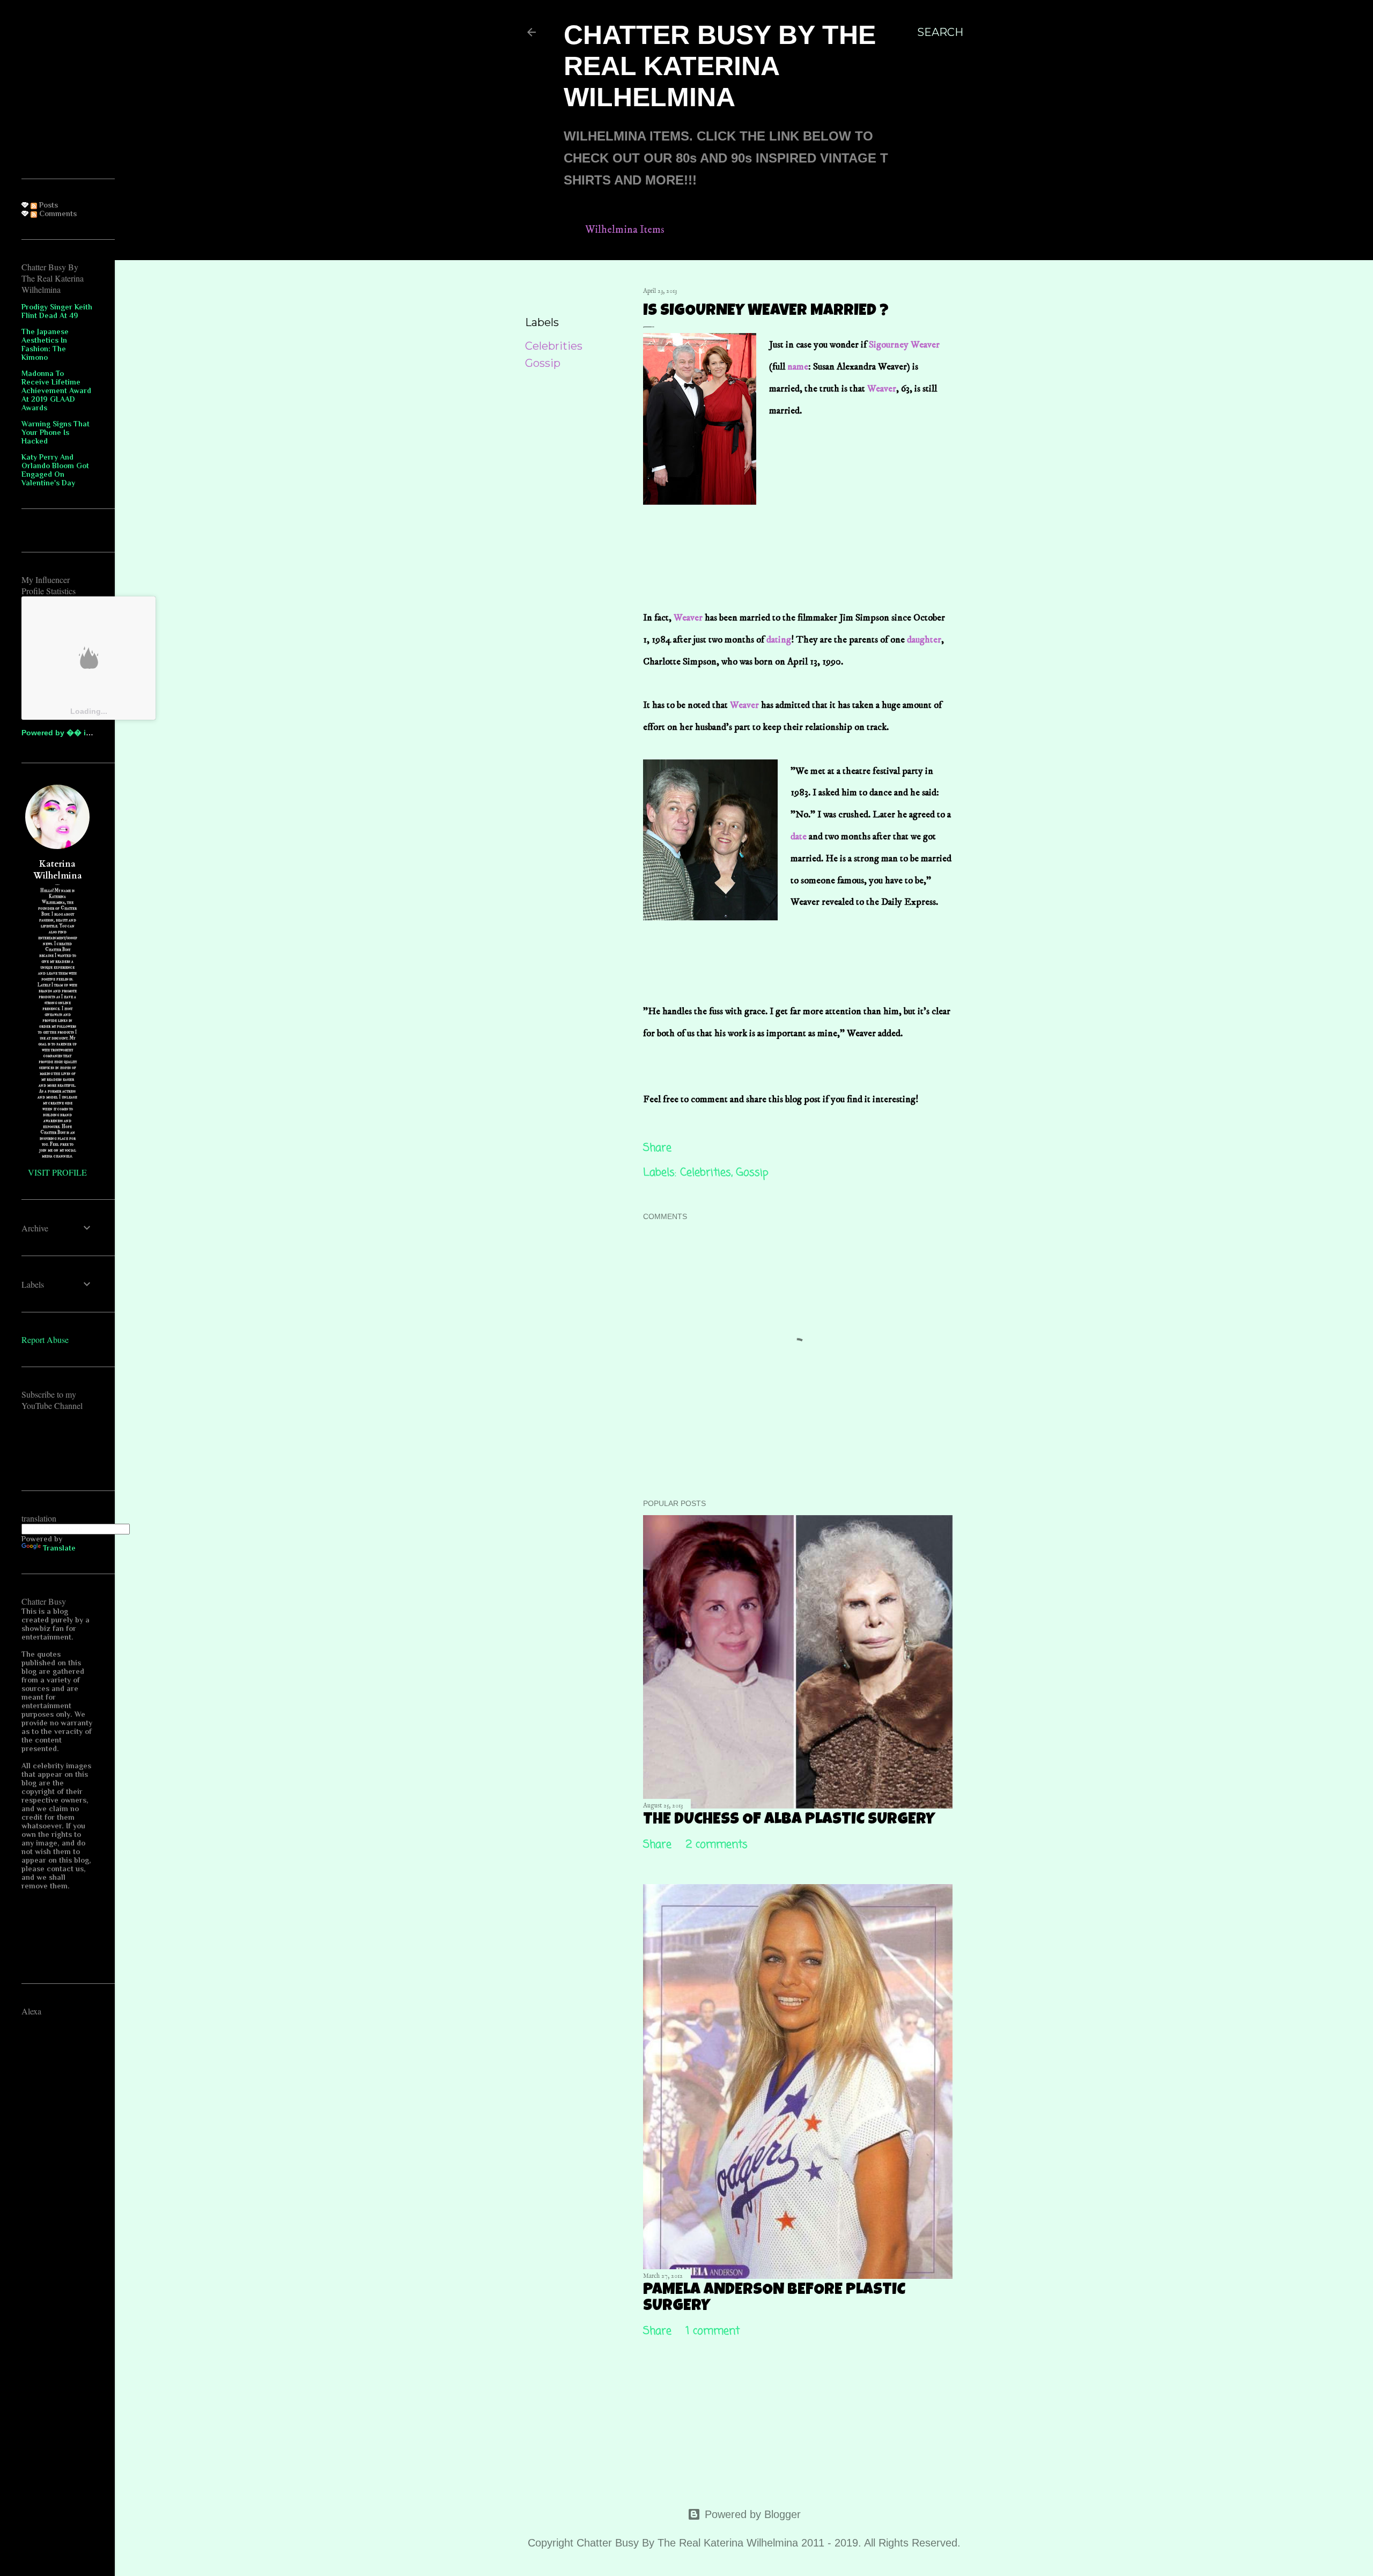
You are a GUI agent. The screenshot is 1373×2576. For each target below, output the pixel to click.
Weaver (882, 389)
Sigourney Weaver (904, 345)
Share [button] (540, 293)
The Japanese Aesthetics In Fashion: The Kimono (45, 344)
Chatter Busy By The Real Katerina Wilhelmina (720, 66)
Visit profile (57, 1172)
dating (779, 640)
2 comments (717, 1845)
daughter (924, 640)
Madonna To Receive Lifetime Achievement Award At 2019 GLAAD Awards (56, 390)
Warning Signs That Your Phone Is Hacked (56, 432)
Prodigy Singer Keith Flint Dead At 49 (57, 311)
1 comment (713, 2331)
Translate (59, 1548)
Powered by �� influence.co (75, 733)
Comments (57, 213)
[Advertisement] (850, 488)
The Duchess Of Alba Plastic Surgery (789, 1820)
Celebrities (554, 346)
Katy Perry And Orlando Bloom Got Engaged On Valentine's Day (55, 470)
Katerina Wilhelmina (58, 870)
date (800, 837)
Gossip (543, 363)
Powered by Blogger (753, 2514)
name (798, 367)
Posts (47, 205)
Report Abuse (45, 1339)
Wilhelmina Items (625, 230)
